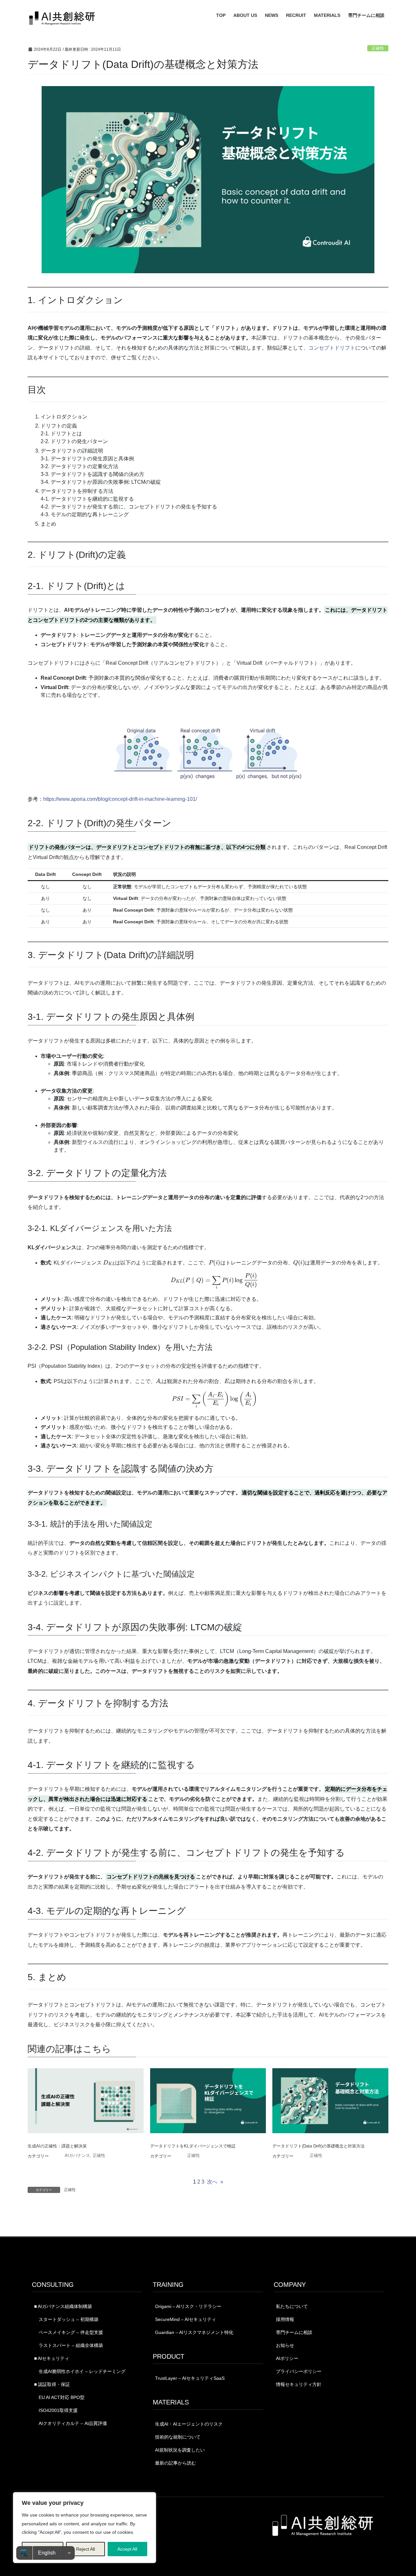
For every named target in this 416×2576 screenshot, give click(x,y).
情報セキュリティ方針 (299, 2384)
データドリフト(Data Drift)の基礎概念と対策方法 (318, 2146)
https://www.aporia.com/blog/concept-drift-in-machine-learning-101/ (120, 799)
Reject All (85, 2549)
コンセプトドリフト (332, 348)
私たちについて (292, 2306)
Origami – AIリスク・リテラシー (188, 2306)
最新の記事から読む (175, 2463)
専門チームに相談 (294, 2332)
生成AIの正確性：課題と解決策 (57, 2146)
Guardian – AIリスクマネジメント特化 (194, 2332)
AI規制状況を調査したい (180, 2450)
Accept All (127, 2549)
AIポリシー (287, 2358)
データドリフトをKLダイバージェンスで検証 (193, 2146)
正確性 (378, 48)
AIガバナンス (77, 2155)
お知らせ (285, 2345)
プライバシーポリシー (299, 2371)
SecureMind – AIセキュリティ (186, 2319)
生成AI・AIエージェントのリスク (189, 2424)
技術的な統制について (178, 2437)
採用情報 (285, 2319)
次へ (215, 2182)
